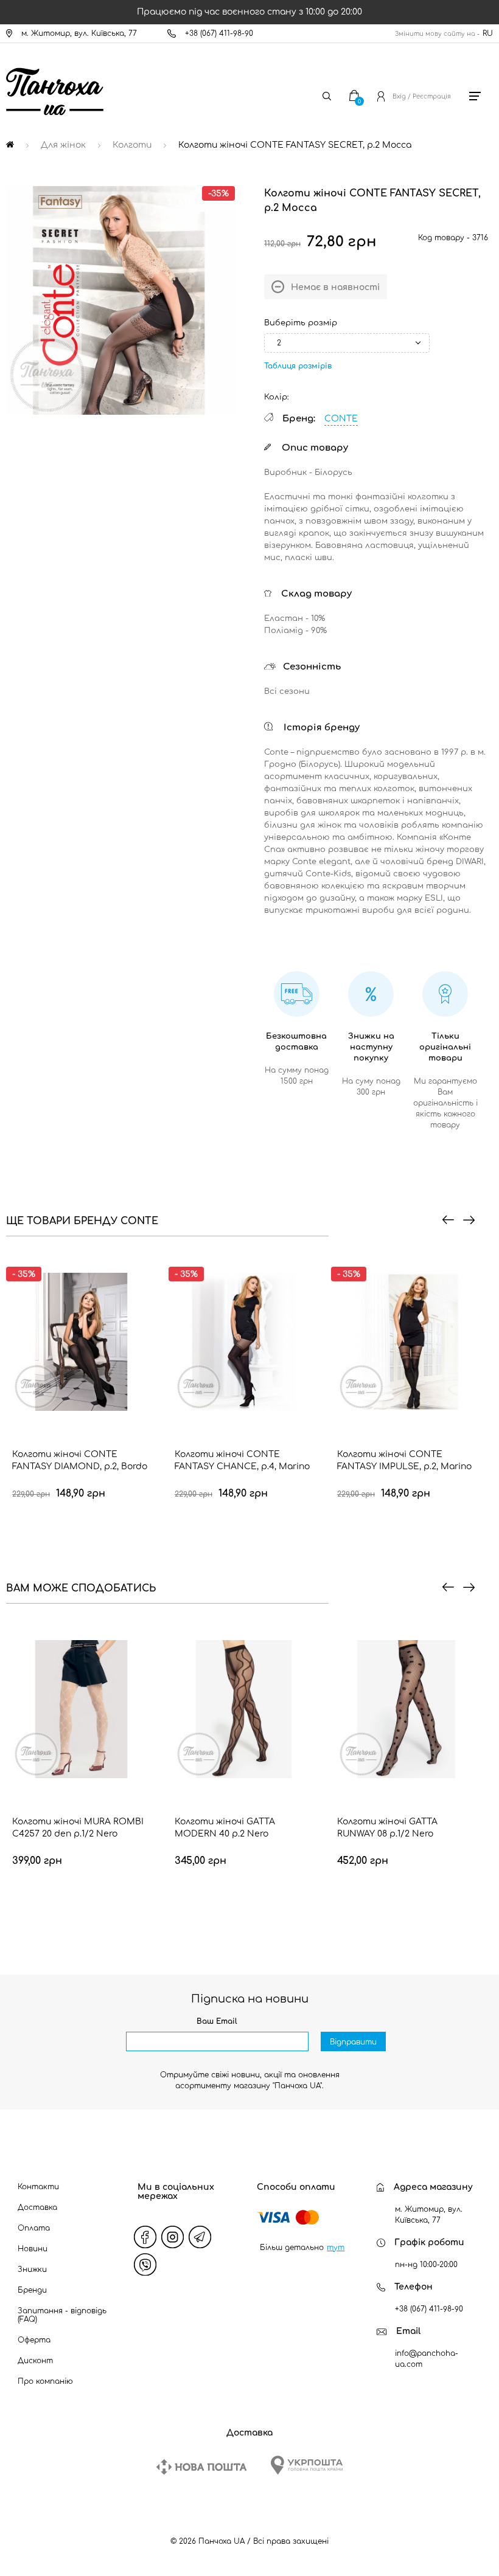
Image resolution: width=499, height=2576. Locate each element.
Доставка (37, 2207)
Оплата (34, 2228)
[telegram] (200, 2237)
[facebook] (145, 2237)
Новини (33, 2249)
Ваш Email (217, 2021)
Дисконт (35, 2361)
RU (488, 33)
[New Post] (201, 2467)
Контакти (38, 2187)
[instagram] (172, 2237)
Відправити (353, 2042)
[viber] (145, 2265)
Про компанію (45, 2381)
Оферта (34, 2340)
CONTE (341, 419)
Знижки (32, 2270)
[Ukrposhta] (307, 2465)
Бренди (32, 2290)
